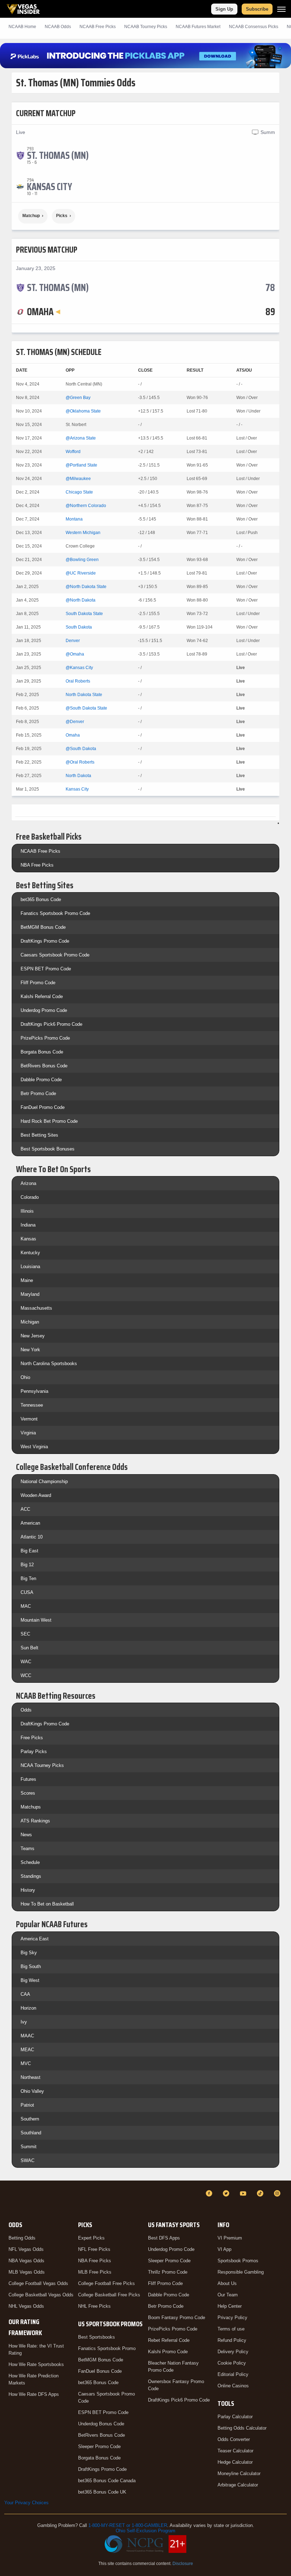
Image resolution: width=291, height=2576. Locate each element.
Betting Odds (22, 2238)
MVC (26, 2063)
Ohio (25, 1377)
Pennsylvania (34, 1391)
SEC (25, 1634)
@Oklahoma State (83, 411)
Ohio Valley (32, 2091)
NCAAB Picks (98, 27)
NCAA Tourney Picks (42, 1765)
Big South (31, 1966)
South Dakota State (84, 614)
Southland (31, 2133)
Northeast (31, 2077)
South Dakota (79, 627)
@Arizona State (81, 438)
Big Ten (28, 1578)
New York (30, 1350)
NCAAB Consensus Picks (254, 27)
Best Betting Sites (39, 1135)
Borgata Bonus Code (42, 1052)
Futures (28, 1779)
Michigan (30, 1322)
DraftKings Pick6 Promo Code (51, 1024)
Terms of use (231, 2329)
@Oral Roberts (80, 762)
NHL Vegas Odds (26, 2306)
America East (35, 1939)
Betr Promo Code (38, 1093)
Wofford (73, 452)
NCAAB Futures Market (198, 27)
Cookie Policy (232, 2363)
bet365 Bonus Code (41, 899)
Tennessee (32, 1405)
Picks (62, 216)
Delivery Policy (233, 2352)
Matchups (31, 1807)
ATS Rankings (35, 1821)
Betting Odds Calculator (242, 2428)
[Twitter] (227, 2193)
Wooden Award (36, 1495)
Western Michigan (83, 533)
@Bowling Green (82, 560)
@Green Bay (78, 398)
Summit (29, 2147)
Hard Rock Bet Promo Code (49, 1121)
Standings (31, 1876)
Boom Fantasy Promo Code (177, 2318)
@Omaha (75, 654)
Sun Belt (29, 1648)
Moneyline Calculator (239, 2473)
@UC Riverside (81, 573)
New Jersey (33, 1336)
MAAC (27, 2036)
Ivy (24, 2022)
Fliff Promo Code (38, 983)
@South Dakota (81, 749)
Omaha (73, 735)
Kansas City (77, 789)
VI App (224, 2249)
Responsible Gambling (241, 2272)
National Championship (44, 1481)
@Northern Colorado (86, 506)
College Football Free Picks (106, 2283)
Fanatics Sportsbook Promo (107, 2348)
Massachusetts (36, 1308)
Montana (74, 519)
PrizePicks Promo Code (45, 1038)
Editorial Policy (233, 2374)
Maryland (30, 1294)
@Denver (75, 722)
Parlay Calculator (235, 2417)
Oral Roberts (78, 681)
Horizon (28, 2008)
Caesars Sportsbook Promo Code (55, 955)
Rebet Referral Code (169, 2340)
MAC (26, 1606)
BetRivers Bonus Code (44, 1066)
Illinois (27, 1211)
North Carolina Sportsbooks (49, 1364)
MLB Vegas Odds (27, 2272)
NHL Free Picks (94, 2306)
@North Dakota (81, 600)
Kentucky (30, 1253)
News (26, 1835)
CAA (25, 1994)
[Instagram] (278, 2193)
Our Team (228, 2295)
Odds (26, 1710)
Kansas (28, 1239)
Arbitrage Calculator (238, 2485)
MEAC (27, 2050)
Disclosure (183, 2564)
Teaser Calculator (235, 2451)
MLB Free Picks (95, 2272)
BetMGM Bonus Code (43, 927)
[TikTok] (261, 2193)
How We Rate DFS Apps (34, 2394)
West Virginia (34, 1447)
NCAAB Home (22, 27)
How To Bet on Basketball (47, 1904)
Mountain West (36, 1620)
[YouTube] (244, 2193)
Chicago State (79, 492)
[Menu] (281, 9)
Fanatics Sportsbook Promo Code (55, 913)
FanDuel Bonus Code (100, 2371)
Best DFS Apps (164, 2238)
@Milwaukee (78, 479)
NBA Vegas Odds (26, 2261)
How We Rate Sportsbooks (36, 2364)
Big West (30, 1980)
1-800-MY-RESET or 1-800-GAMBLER (128, 2525)
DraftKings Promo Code (45, 941)
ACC (25, 1509)
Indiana (28, 1225)
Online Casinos (233, 2386)
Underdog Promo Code (44, 1010)
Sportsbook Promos (238, 2261)
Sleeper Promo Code (99, 2446)
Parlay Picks (34, 1752)
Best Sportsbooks (97, 2337)
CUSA (27, 1592)
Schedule (30, 1862)
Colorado (30, 1197)
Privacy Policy (232, 2318)
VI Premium (230, 2238)
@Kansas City (79, 668)
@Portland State (81, 465)
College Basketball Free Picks (109, 2295)
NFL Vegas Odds (26, 2249)
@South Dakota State (86, 708)
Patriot (27, 2105)
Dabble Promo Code (41, 1080)
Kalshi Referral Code (42, 996)
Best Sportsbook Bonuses (48, 1149)
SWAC (28, 2160)
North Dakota (78, 776)
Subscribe (257, 9)
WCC (26, 1675)
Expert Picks (91, 2238)
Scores (28, 1793)
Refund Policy (232, 2340)
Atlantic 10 (32, 1537)
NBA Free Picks (37, 865)
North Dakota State (84, 695)
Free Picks (32, 1738)
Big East (29, 1551)
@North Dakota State (86, 587)
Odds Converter (234, 2439)
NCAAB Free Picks (40, 851)
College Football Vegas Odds (38, 2283)
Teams (28, 1849)
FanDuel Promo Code (43, 1107)
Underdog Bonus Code (101, 2424)
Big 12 (27, 1565)
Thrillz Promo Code (168, 2272)
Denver (73, 641)
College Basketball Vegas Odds (41, 2295)
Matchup (31, 216)
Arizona (28, 1183)
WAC (26, 1662)
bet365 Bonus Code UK (102, 2492)
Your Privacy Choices (26, 2503)
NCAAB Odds (58, 27)
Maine (27, 1280)
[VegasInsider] (9, 2200)
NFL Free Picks (94, 2249)
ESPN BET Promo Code (46, 969)
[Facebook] (210, 2193)
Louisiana (30, 1267)
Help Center (230, 2306)
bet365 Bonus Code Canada (107, 2481)
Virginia (28, 1433)
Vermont (29, 1419)
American (30, 1523)
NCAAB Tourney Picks (146, 27)
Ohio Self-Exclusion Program (145, 2531)
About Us (227, 2283)
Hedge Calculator (235, 2462)
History (28, 1890)
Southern (30, 2119)
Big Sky (29, 1953)
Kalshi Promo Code (168, 2352)
